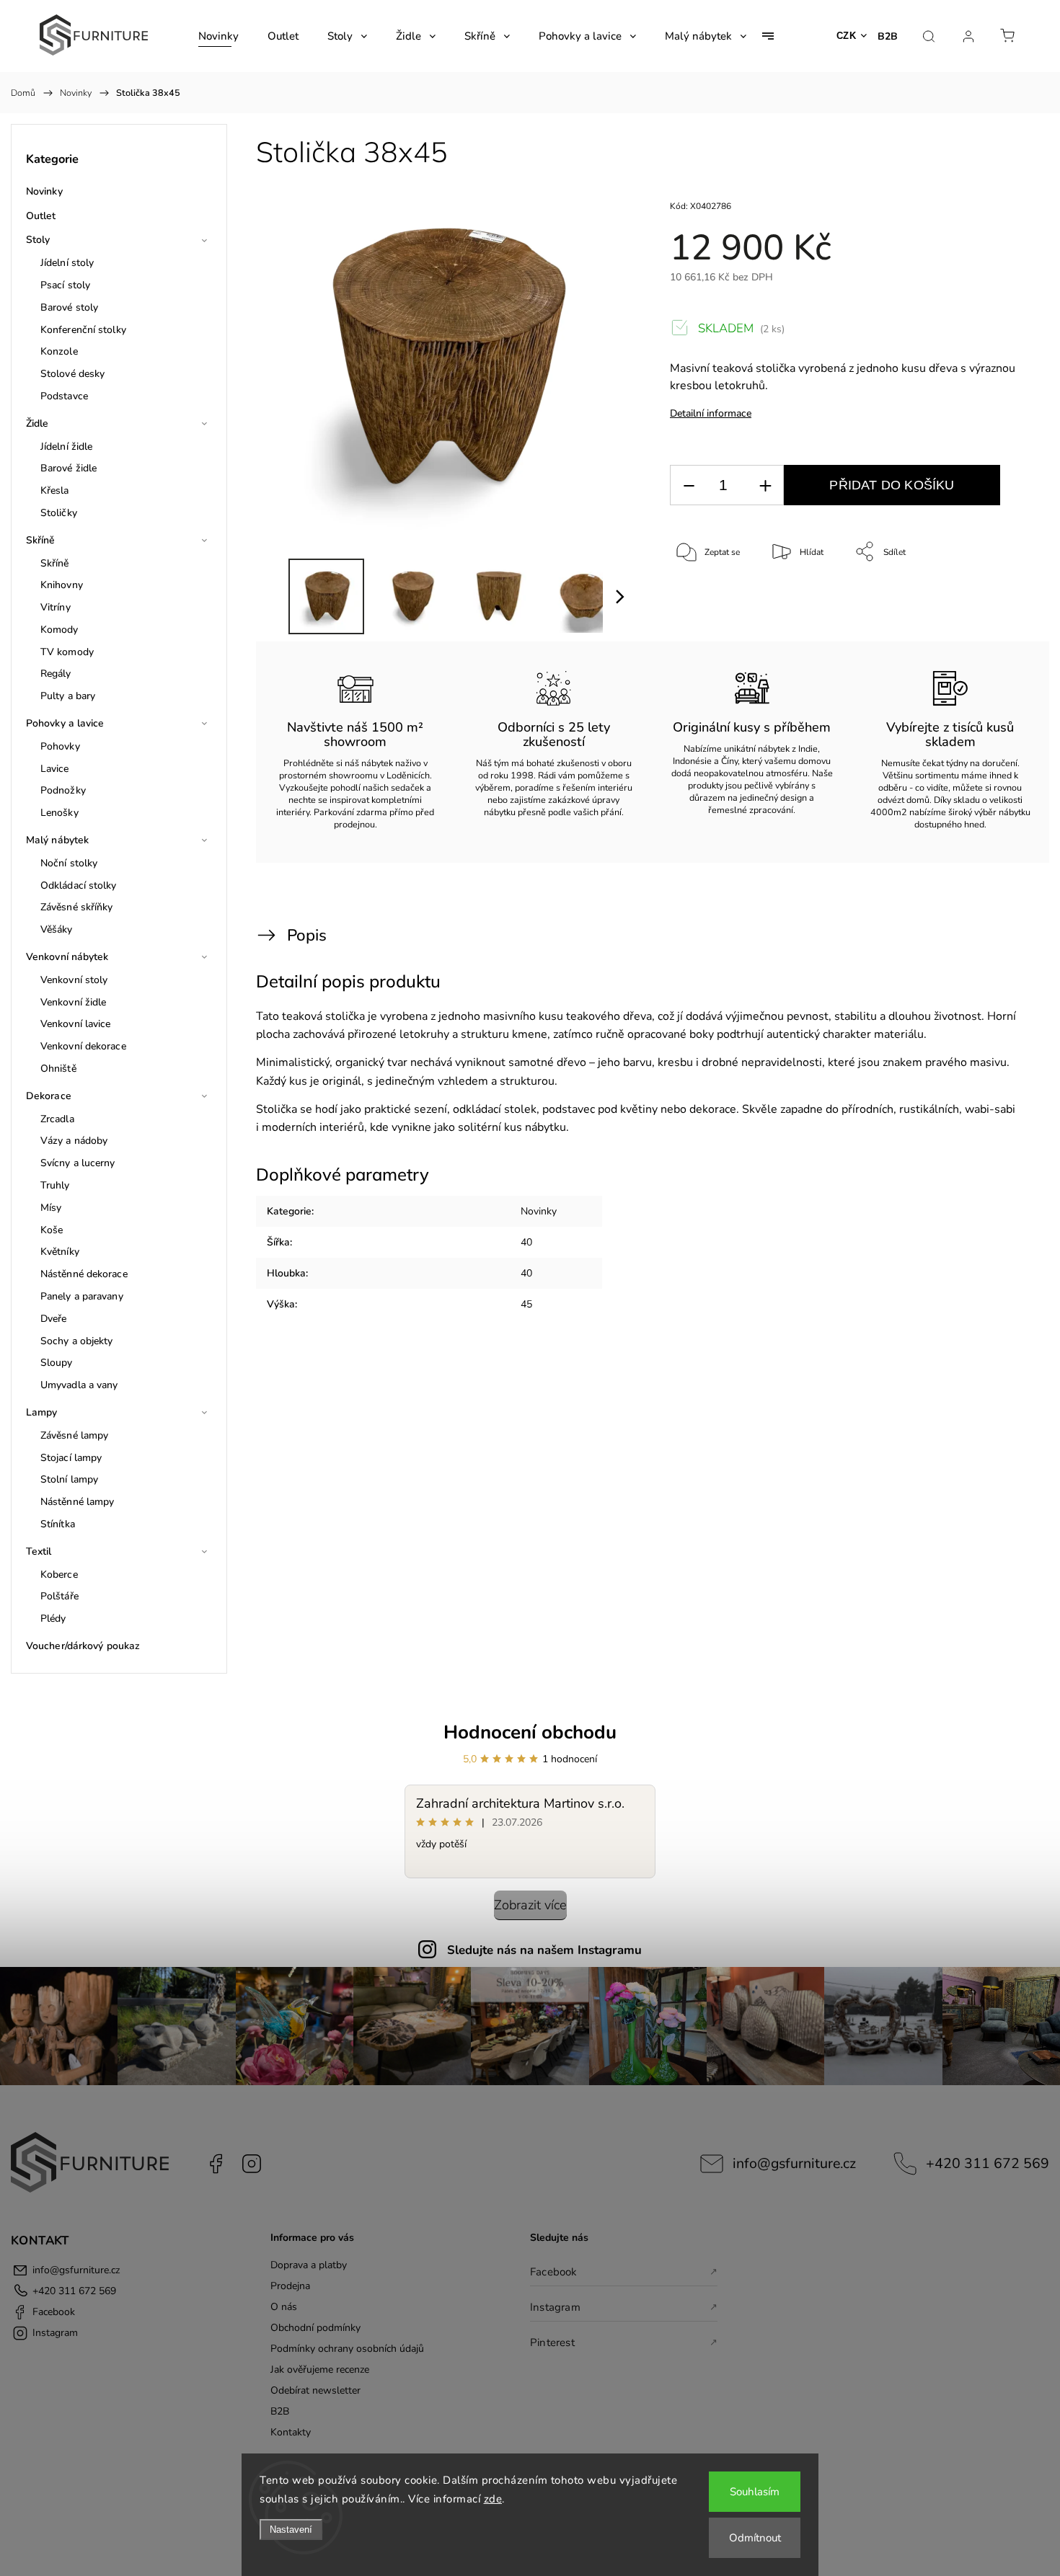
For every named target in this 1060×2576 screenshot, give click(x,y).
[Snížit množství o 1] (689, 485)
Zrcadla (57, 1119)
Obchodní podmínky (315, 2328)
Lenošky (59, 813)
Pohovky (60, 746)
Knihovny (62, 585)
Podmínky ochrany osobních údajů (347, 2349)
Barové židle (69, 468)
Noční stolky (69, 863)
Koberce (59, 1575)
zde (493, 2499)
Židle (37, 423)
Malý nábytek (57, 840)
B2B (888, 36)
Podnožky (63, 790)
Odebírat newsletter (315, 2390)
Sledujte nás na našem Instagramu (544, 1950)
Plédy (53, 1618)
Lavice (55, 769)
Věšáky (57, 929)
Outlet (41, 216)
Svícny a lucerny (78, 1163)
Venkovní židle (73, 1002)
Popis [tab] (307, 935)
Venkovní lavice (76, 1024)
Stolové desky (72, 374)
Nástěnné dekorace (84, 1274)
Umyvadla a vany (79, 1385)
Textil (39, 1551)
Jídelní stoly (67, 263)
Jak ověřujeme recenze (320, 2370)
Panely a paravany (82, 1296)
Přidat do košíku (892, 485)
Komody (59, 630)
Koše (52, 1230)
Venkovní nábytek (67, 957)
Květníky (60, 1252)
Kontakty (291, 2432)
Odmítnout (755, 2538)
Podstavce (64, 396)
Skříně (41, 540)
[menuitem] (218, 36)
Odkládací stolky (79, 885)
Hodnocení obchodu (530, 1732)
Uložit (703, 596)
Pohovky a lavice (65, 723)
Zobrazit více (530, 1905)
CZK (847, 36)
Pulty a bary (68, 696)
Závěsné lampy (74, 1435)
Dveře (54, 1319)
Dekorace (49, 1096)
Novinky (44, 191)
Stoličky (59, 513)
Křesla (55, 490)
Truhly (55, 1185)
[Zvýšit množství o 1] (765, 485)
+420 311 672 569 (988, 2163)
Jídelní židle (66, 447)
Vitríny (56, 607)
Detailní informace (711, 413)
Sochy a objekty (77, 1341)
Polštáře (59, 1596)
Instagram (252, 2164)
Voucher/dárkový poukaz (83, 1646)
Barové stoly (69, 307)
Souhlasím (755, 2492)
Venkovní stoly (74, 980)
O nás (284, 2307)
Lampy (42, 1412)
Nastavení (291, 2530)
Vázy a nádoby (74, 1141)
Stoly (38, 240)
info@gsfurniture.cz (794, 2163)
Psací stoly (65, 285)
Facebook (216, 2164)
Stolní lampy (69, 1479)
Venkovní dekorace (83, 1046)
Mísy (51, 1208)
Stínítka (58, 1524)
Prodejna (290, 2286)
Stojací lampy (71, 1458)
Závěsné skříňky (77, 907)
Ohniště (58, 1069)
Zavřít (1002, 600)
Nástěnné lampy (77, 1502)
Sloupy (57, 1363)
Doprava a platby (309, 2265)
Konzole (59, 351)
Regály (56, 674)
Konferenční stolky (83, 330)
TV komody (67, 652)
